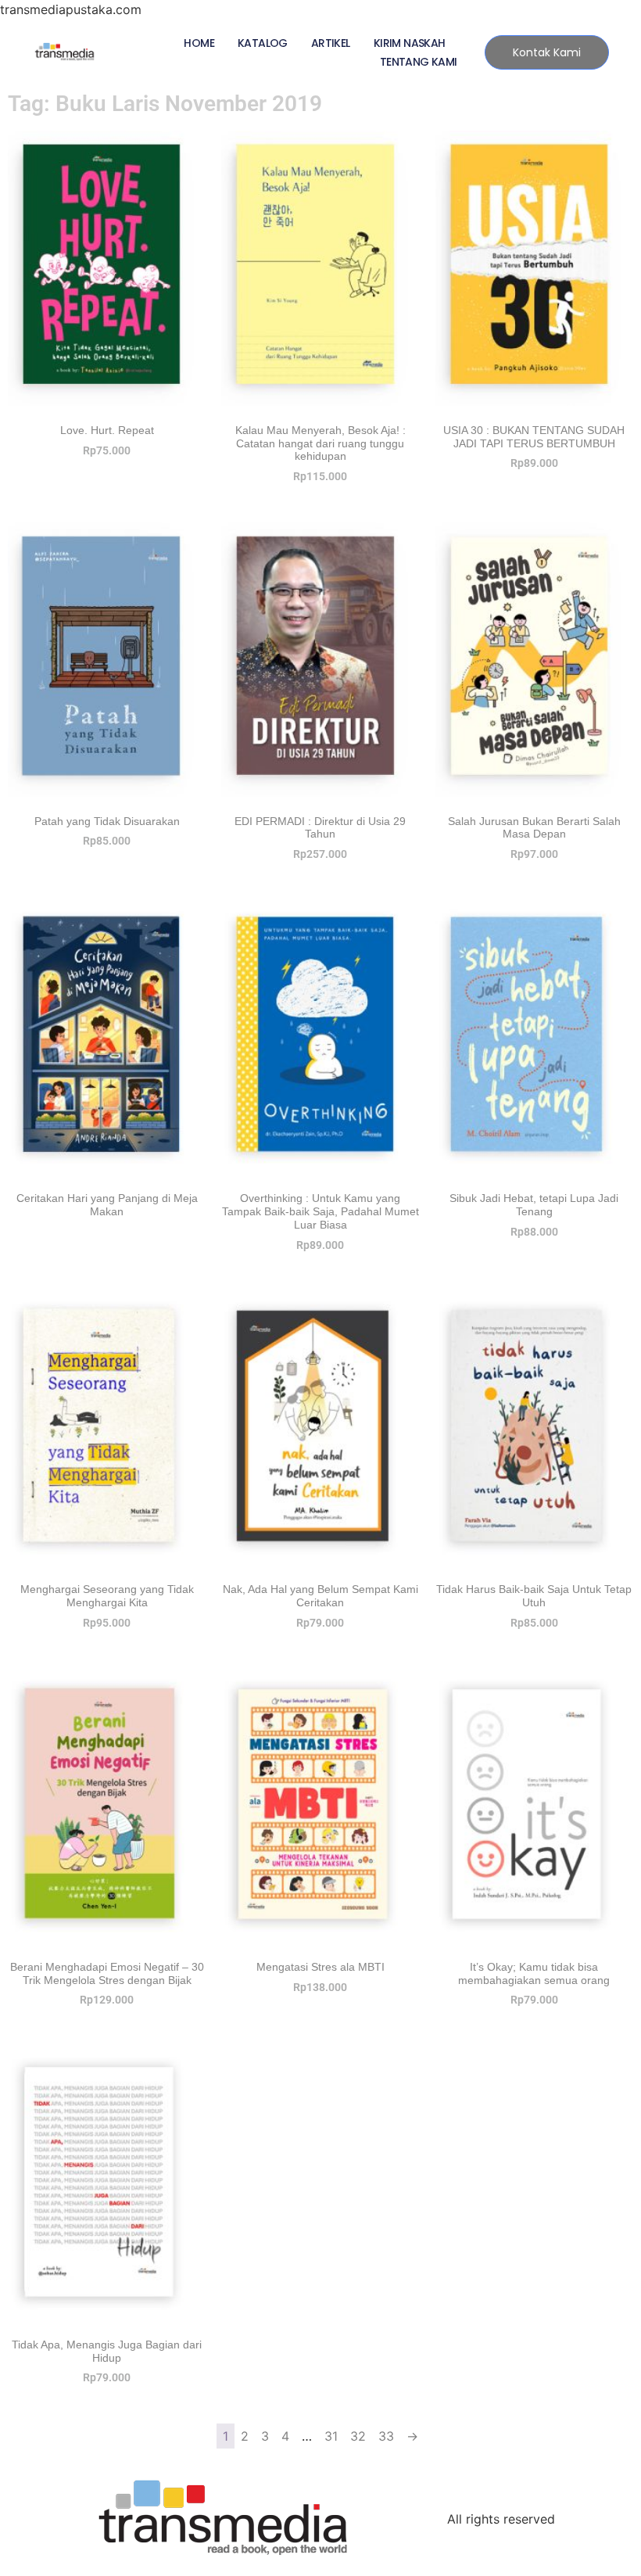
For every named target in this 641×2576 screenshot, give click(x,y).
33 (386, 2436)
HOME (199, 43)
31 (331, 2436)
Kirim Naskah (410, 43)
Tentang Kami (419, 62)
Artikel (331, 43)
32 (358, 2436)
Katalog (263, 43)
